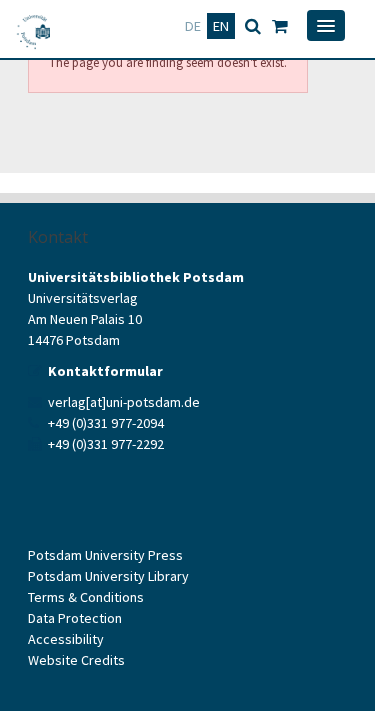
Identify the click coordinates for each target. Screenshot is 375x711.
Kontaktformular (105, 371)
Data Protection (75, 618)
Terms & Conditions (86, 597)
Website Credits (76, 660)
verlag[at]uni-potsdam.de (124, 402)
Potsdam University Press (105, 555)
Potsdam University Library (108, 576)
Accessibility (66, 639)
